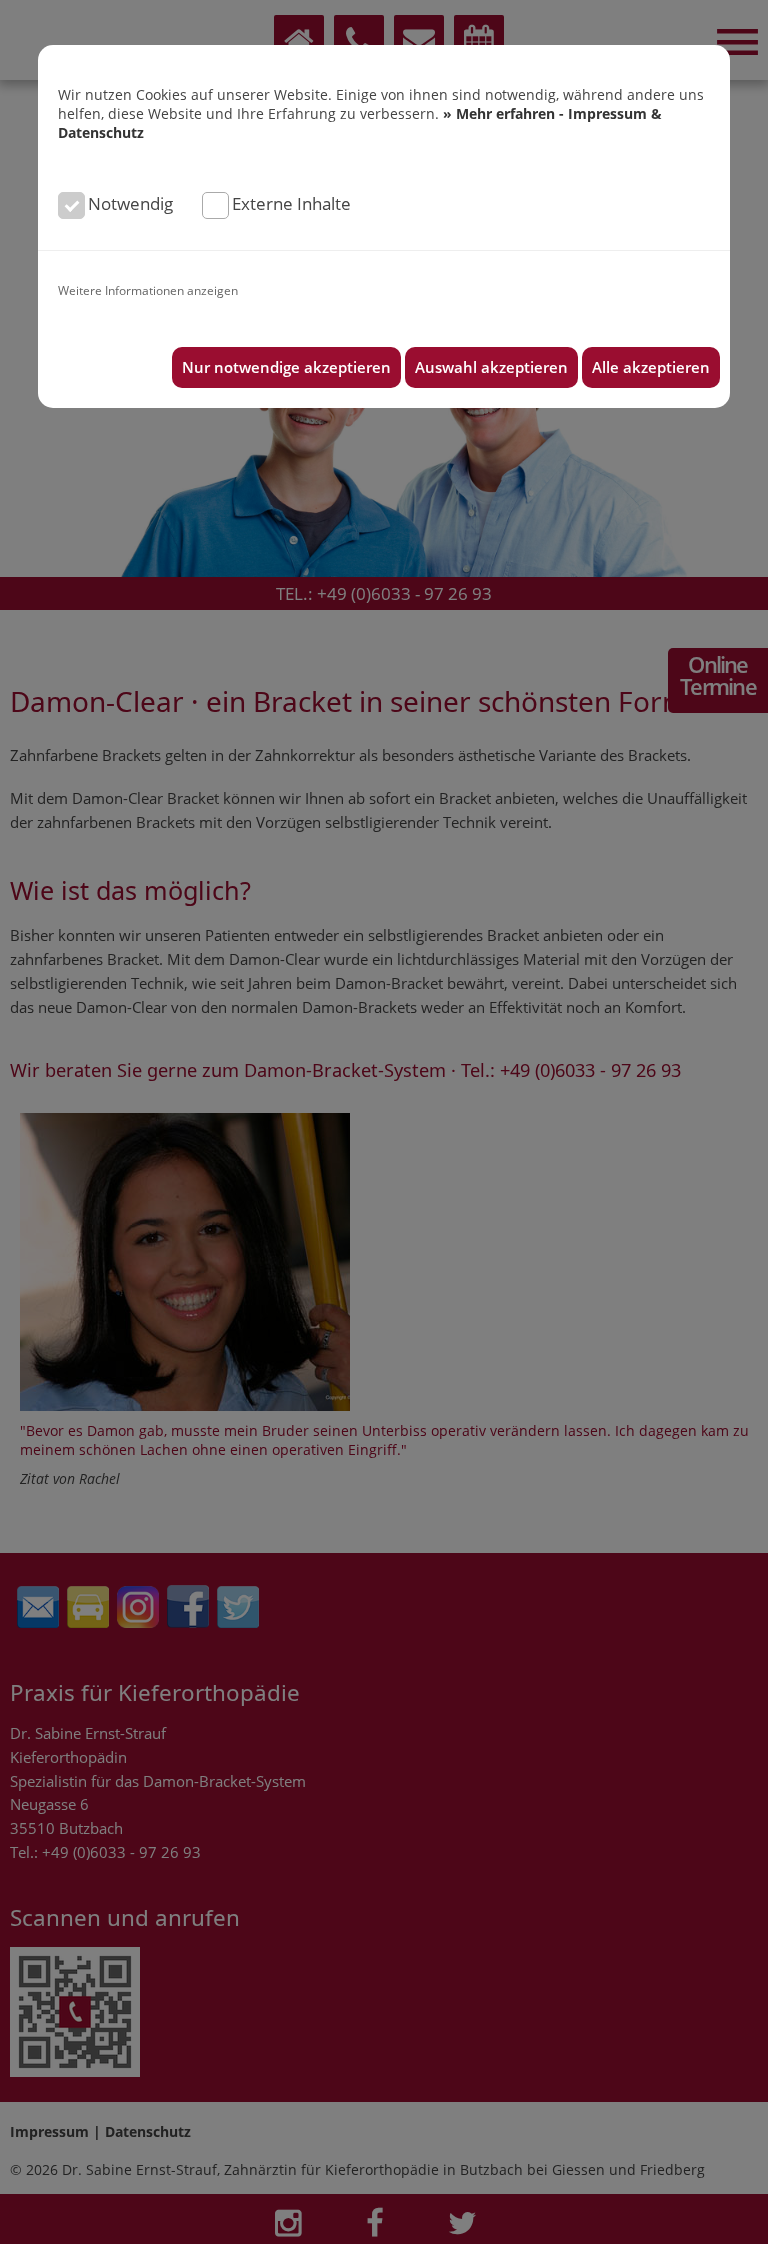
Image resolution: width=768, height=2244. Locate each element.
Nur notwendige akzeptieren (286, 367)
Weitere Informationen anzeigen (148, 290)
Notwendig (130, 203)
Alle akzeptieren (651, 367)
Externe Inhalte (291, 203)
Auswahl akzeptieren (491, 367)
